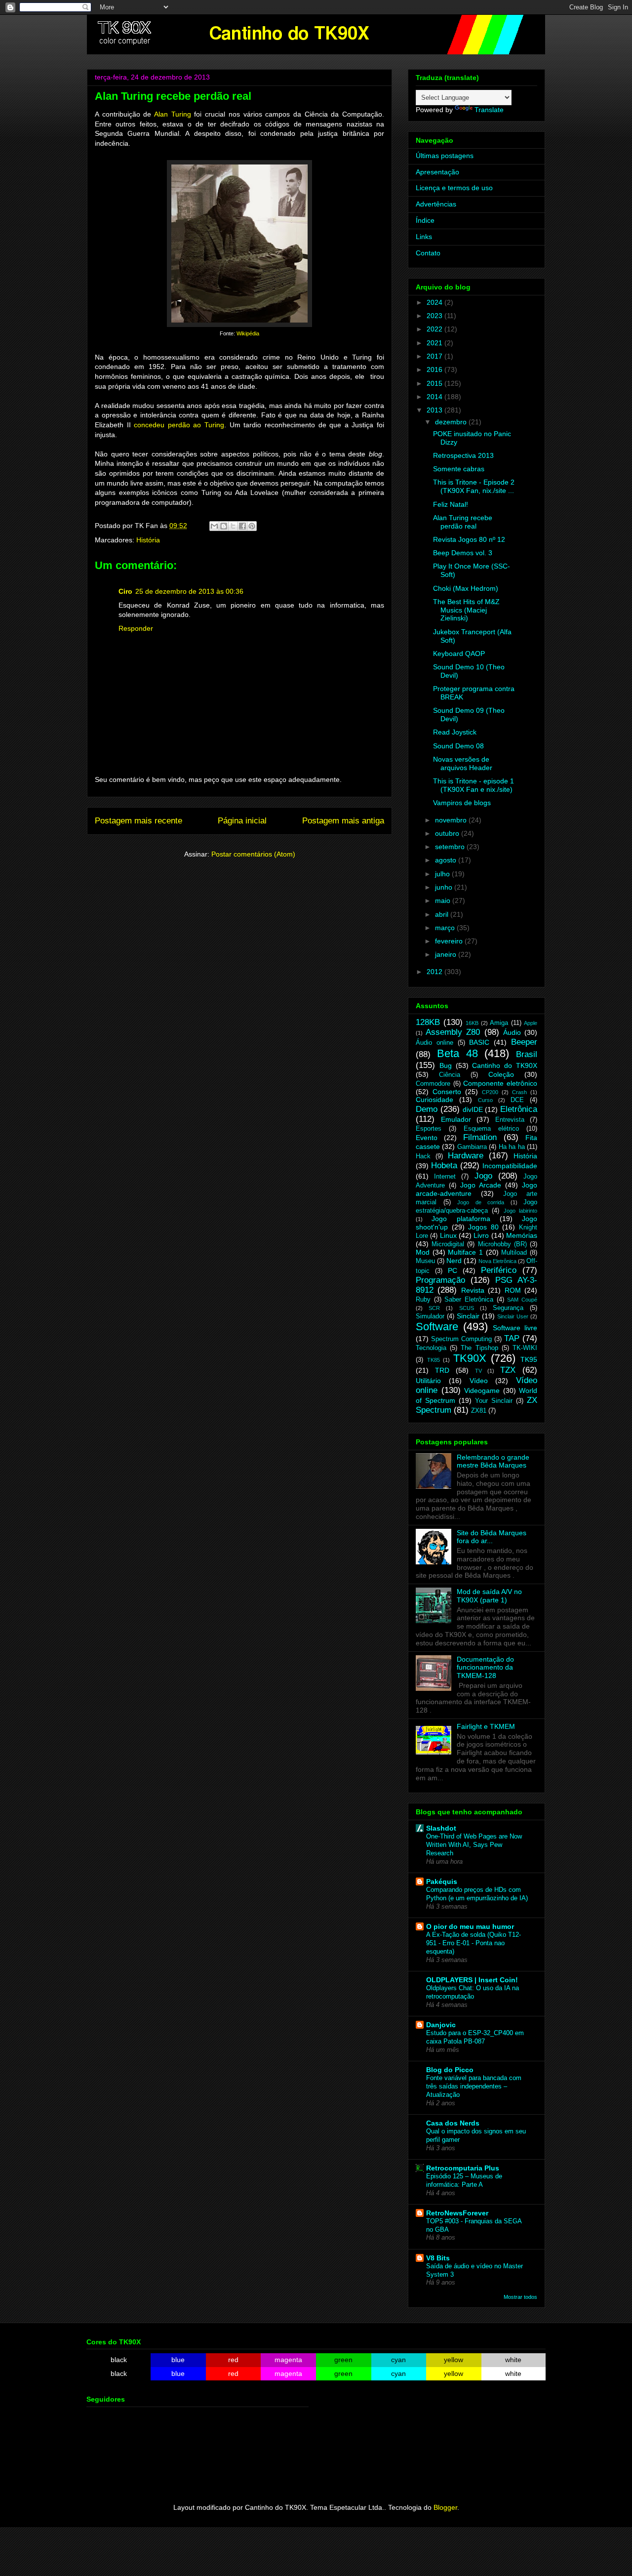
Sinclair (468, 1316)
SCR (434, 1308)
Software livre (515, 1328)
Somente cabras (459, 469)
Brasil (527, 1054)
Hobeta (444, 1165)
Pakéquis (442, 1881)
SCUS (467, 1308)
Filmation (480, 1137)
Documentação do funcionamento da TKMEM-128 (485, 1668)
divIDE (473, 1109)
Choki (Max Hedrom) (466, 588)
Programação (440, 1280)
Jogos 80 (483, 1227)
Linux (448, 1235)
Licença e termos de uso (454, 188)
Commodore (433, 1084)
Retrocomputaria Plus (463, 2168)
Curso (485, 1100)
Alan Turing (173, 114)
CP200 (490, 1092)
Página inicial (242, 821)
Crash (519, 1092)
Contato (428, 253)
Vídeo (479, 1381)
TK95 (529, 1359)
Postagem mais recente (138, 821)
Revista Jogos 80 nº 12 (469, 539)
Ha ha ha (512, 1147)
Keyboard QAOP (459, 654)
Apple (531, 1023)
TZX (508, 1370)
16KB (472, 1023)
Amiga (499, 1023)
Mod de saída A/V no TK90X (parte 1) (489, 1596)
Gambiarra (472, 1147)
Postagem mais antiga (343, 821)
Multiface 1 (465, 1252)
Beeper (524, 1042)
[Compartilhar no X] (233, 526)
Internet (445, 1177)
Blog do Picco (450, 2070)
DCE (517, 1100)
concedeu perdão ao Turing (179, 425)
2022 (435, 329)
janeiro (447, 954)
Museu (425, 1261)
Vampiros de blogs (462, 803)
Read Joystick (455, 732)
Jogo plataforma (461, 1219)
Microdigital (448, 1244)
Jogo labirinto (520, 1211)
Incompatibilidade (510, 1166)
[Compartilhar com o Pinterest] (252, 526)
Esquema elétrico (491, 1129)
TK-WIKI (525, 1348)
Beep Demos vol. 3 (463, 553)
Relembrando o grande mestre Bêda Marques (493, 1461)
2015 (435, 383)
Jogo (483, 1176)
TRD (442, 1370)
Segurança (508, 1308)
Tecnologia (431, 1348)
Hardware (466, 1156)
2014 (435, 397)
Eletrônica (519, 1109)
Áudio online (434, 1043)
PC (453, 1270)
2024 (435, 302)
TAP (512, 1338)
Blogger (445, 2507)
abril (443, 914)
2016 (435, 369)
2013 (435, 410)
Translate (489, 110)
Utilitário (428, 1381)
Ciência (450, 1075)
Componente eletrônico (500, 1083)
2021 (435, 343)
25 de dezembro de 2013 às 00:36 (189, 591)
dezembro (452, 422)
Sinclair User (513, 1316)
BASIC (479, 1042)
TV (478, 1371)
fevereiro (450, 941)
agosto (447, 860)
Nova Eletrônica (497, 1261)
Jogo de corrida (481, 1202)
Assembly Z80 (453, 1032)
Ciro (125, 591)
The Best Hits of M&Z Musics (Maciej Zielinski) (466, 610)
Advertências (436, 204)
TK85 (434, 1360)
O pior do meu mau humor (470, 1926)
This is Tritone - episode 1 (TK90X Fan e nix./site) (474, 785)
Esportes (429, 1129)
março (446, 928)
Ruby (423, 1300)
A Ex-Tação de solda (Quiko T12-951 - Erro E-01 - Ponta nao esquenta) (474, 1943)
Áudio (512, 1032)
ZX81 (479, 1411)
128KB (428, 1022)
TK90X (470, 1358)
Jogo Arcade (481, 1185)
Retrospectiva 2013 (463, 455)
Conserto (447, 1092)
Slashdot (441, 1828)
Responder (136, 628)
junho (445, 887)
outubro (448, 833)
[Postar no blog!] (224, 526)
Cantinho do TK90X (505, 1065)
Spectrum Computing (461, 1339)
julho (443, 874)
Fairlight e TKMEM (486, 1726)
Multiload (514, 1253)
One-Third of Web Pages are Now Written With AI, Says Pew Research (474, 1845)
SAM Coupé (522, 1300)
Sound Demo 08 (458, 746)
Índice (425, 220)
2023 (435, 316)
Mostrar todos (520, 2297)
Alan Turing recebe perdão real (463, 522)
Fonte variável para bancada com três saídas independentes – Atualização (474, 2086)
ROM (513, 1290)
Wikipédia (248, 333)
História (148, 540)
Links (424, 237)
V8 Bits (438, 2258)
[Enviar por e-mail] (214, 526)
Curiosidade (434, 1100)
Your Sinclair (494, 1401)
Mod (423, 1252)
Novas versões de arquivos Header (463, 763)
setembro (451, 847)
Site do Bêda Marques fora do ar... (492, 1537)
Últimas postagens (445, 156)
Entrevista (510, 1120)
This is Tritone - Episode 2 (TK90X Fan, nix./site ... (474, 486)
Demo (427, 1109)
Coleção (501, 1074)
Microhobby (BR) (502, 1244)
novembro (452, 820)
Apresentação (437, 172)
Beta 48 (457, 1053)
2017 (435, 356)
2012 (435, 972)
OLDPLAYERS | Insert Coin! (472, 1980)
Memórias (522, 1235)
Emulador (456, 1119)
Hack (423, 1156)
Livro (481, 1235)
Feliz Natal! (451, 504)
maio (444, 900)
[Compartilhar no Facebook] (242, 526)
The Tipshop (479, 1348)
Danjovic (441, 2025)
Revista (473, 1290)
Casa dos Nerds (453, 2123)
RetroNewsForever (457, 2213)
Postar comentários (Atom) (253, 854)
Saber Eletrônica (469, 1300)
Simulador (430, 1316)
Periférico (499, 1270)
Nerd (454, 1261)
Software (437, 1327)
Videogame (482, 1390)
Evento (427, 1138)
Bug (446, 1065)
